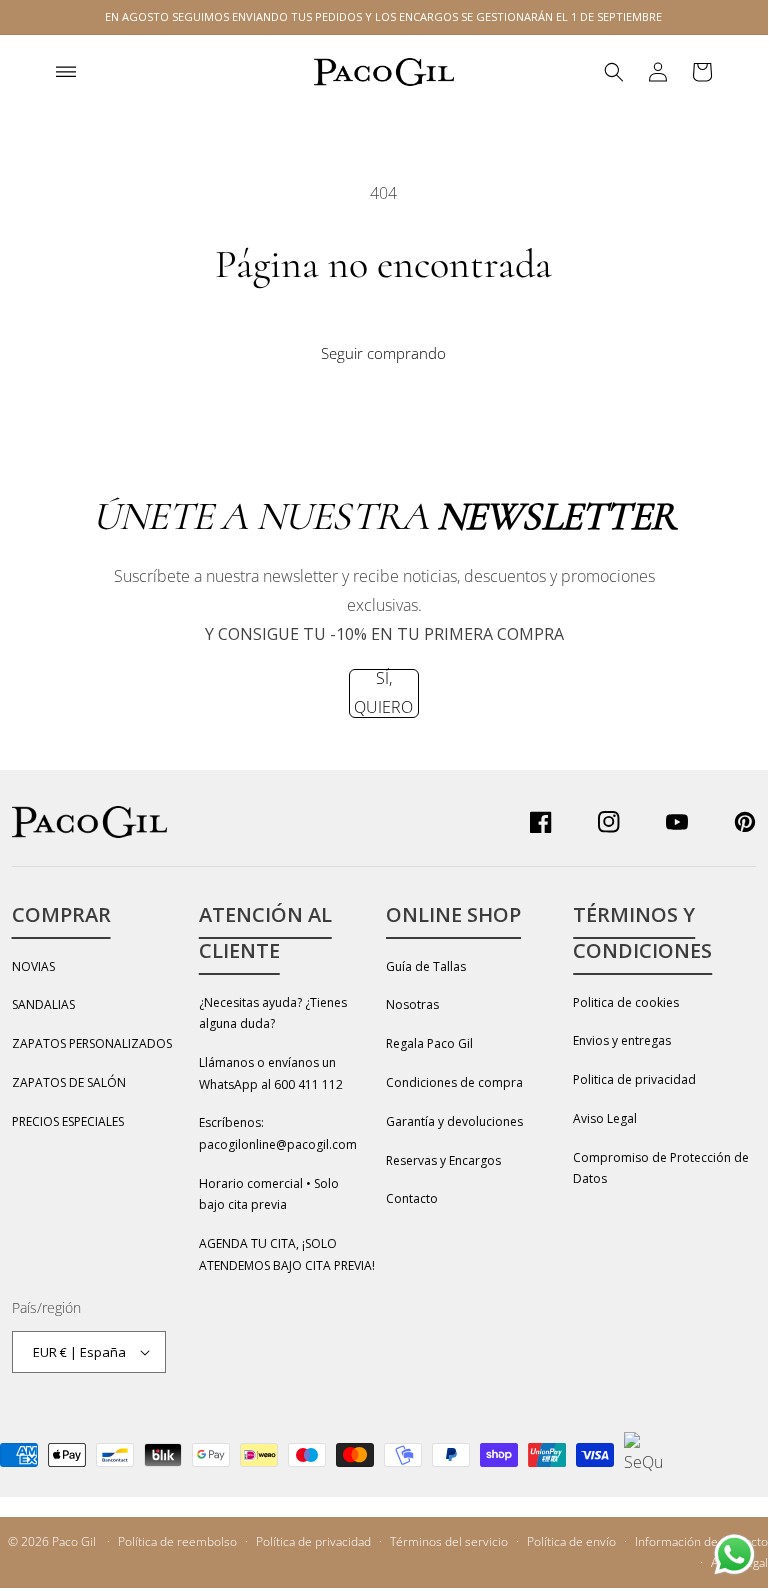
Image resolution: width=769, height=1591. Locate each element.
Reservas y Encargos (443, 1160)
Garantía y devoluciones (454, 1121)
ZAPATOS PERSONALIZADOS (92, 1043)
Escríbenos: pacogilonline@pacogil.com (278, 1133)
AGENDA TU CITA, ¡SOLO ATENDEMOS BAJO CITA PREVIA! (287, 1254)
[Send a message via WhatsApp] (734, 1554)
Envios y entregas (622, 1040)
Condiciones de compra (454, 1082)
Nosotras (412, 1004)
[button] (66, 72)
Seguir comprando (383, 353)
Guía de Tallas (426, 966)
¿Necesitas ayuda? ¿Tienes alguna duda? (273, 1013)
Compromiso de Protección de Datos (661, 1168)
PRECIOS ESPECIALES (68, 1121)
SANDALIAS (43, 1004)
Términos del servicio (449, 1541)
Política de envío (571, 1541)
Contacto (412, 1198)
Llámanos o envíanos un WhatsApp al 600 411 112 (271, 1073)
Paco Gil (74, 1541)
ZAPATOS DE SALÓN (69, 1082)
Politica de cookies (626, 1002)
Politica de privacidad (634, 1079)
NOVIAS (33, 966)
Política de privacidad (313, 1541)
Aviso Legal (605, 1118)
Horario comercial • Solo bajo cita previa (269, 1194)
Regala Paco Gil (429, 1043)
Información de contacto (701, 1541)
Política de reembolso (177, 1541)
